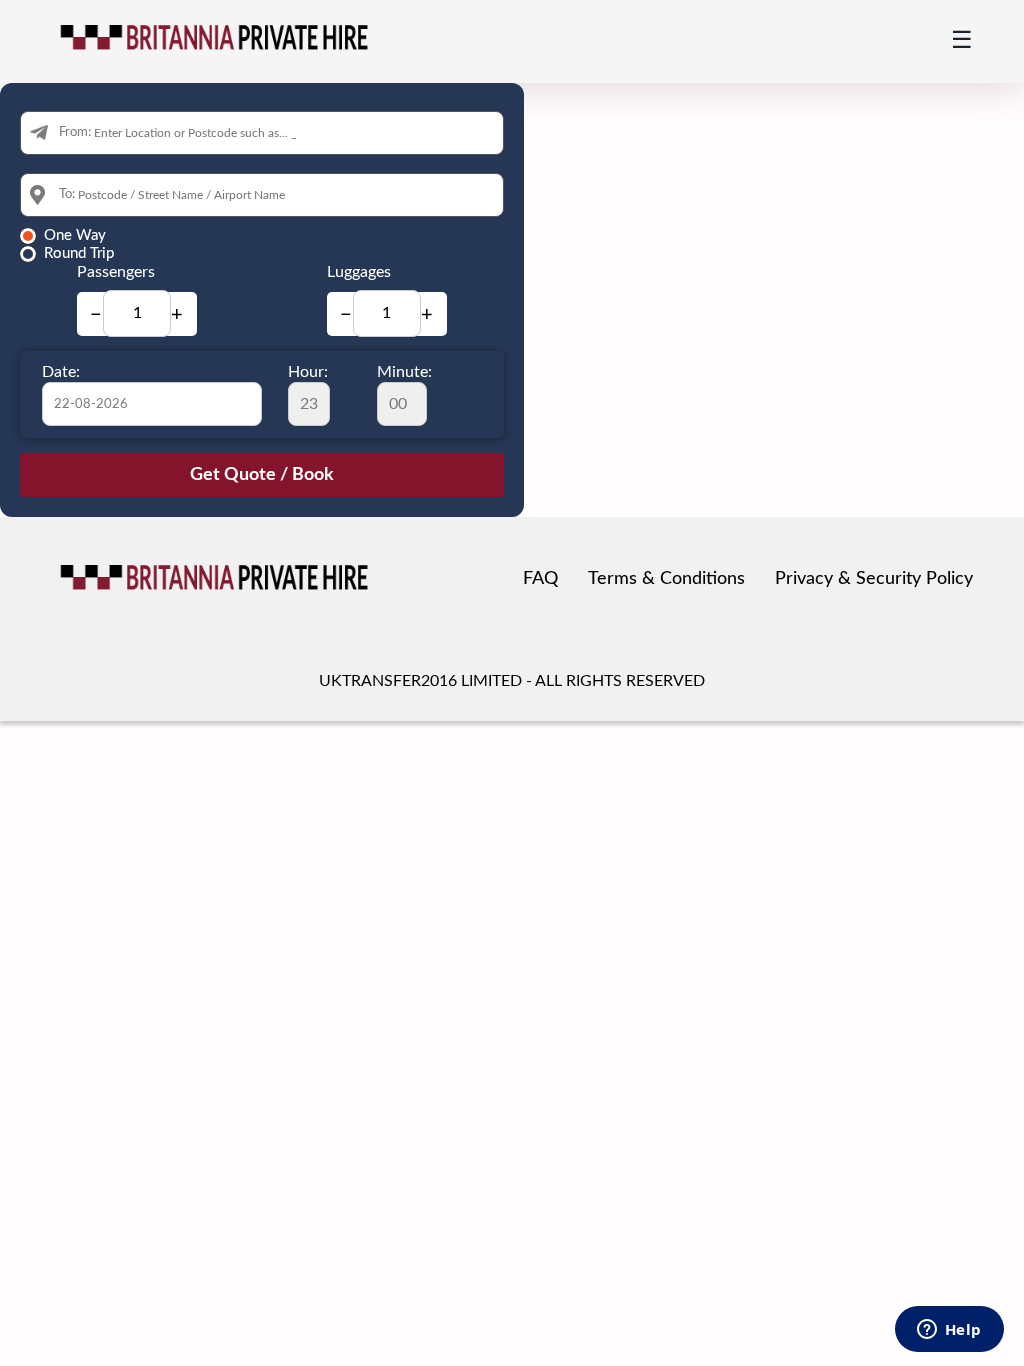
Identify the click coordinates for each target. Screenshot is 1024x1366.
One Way (75, 235)
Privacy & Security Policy (874, 579)
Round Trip (79, 253)
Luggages (359, 272)
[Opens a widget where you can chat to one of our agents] (949, 1331)
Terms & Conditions (666, 579)
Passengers (116, 272)
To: (67, 194)
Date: (61, 372)
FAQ (540, 579)
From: (75, 132)
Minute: (404, 372)
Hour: (308, 372)
